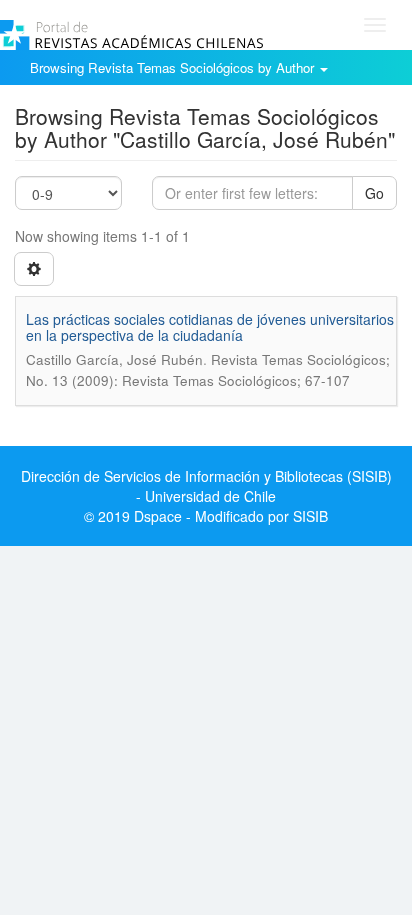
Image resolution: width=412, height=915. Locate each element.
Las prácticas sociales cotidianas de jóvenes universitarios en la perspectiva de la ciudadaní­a (210, 326)
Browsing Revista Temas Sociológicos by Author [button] (174, 67)
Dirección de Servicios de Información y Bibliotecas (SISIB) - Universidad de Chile (206, 486)
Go (374, 193)
